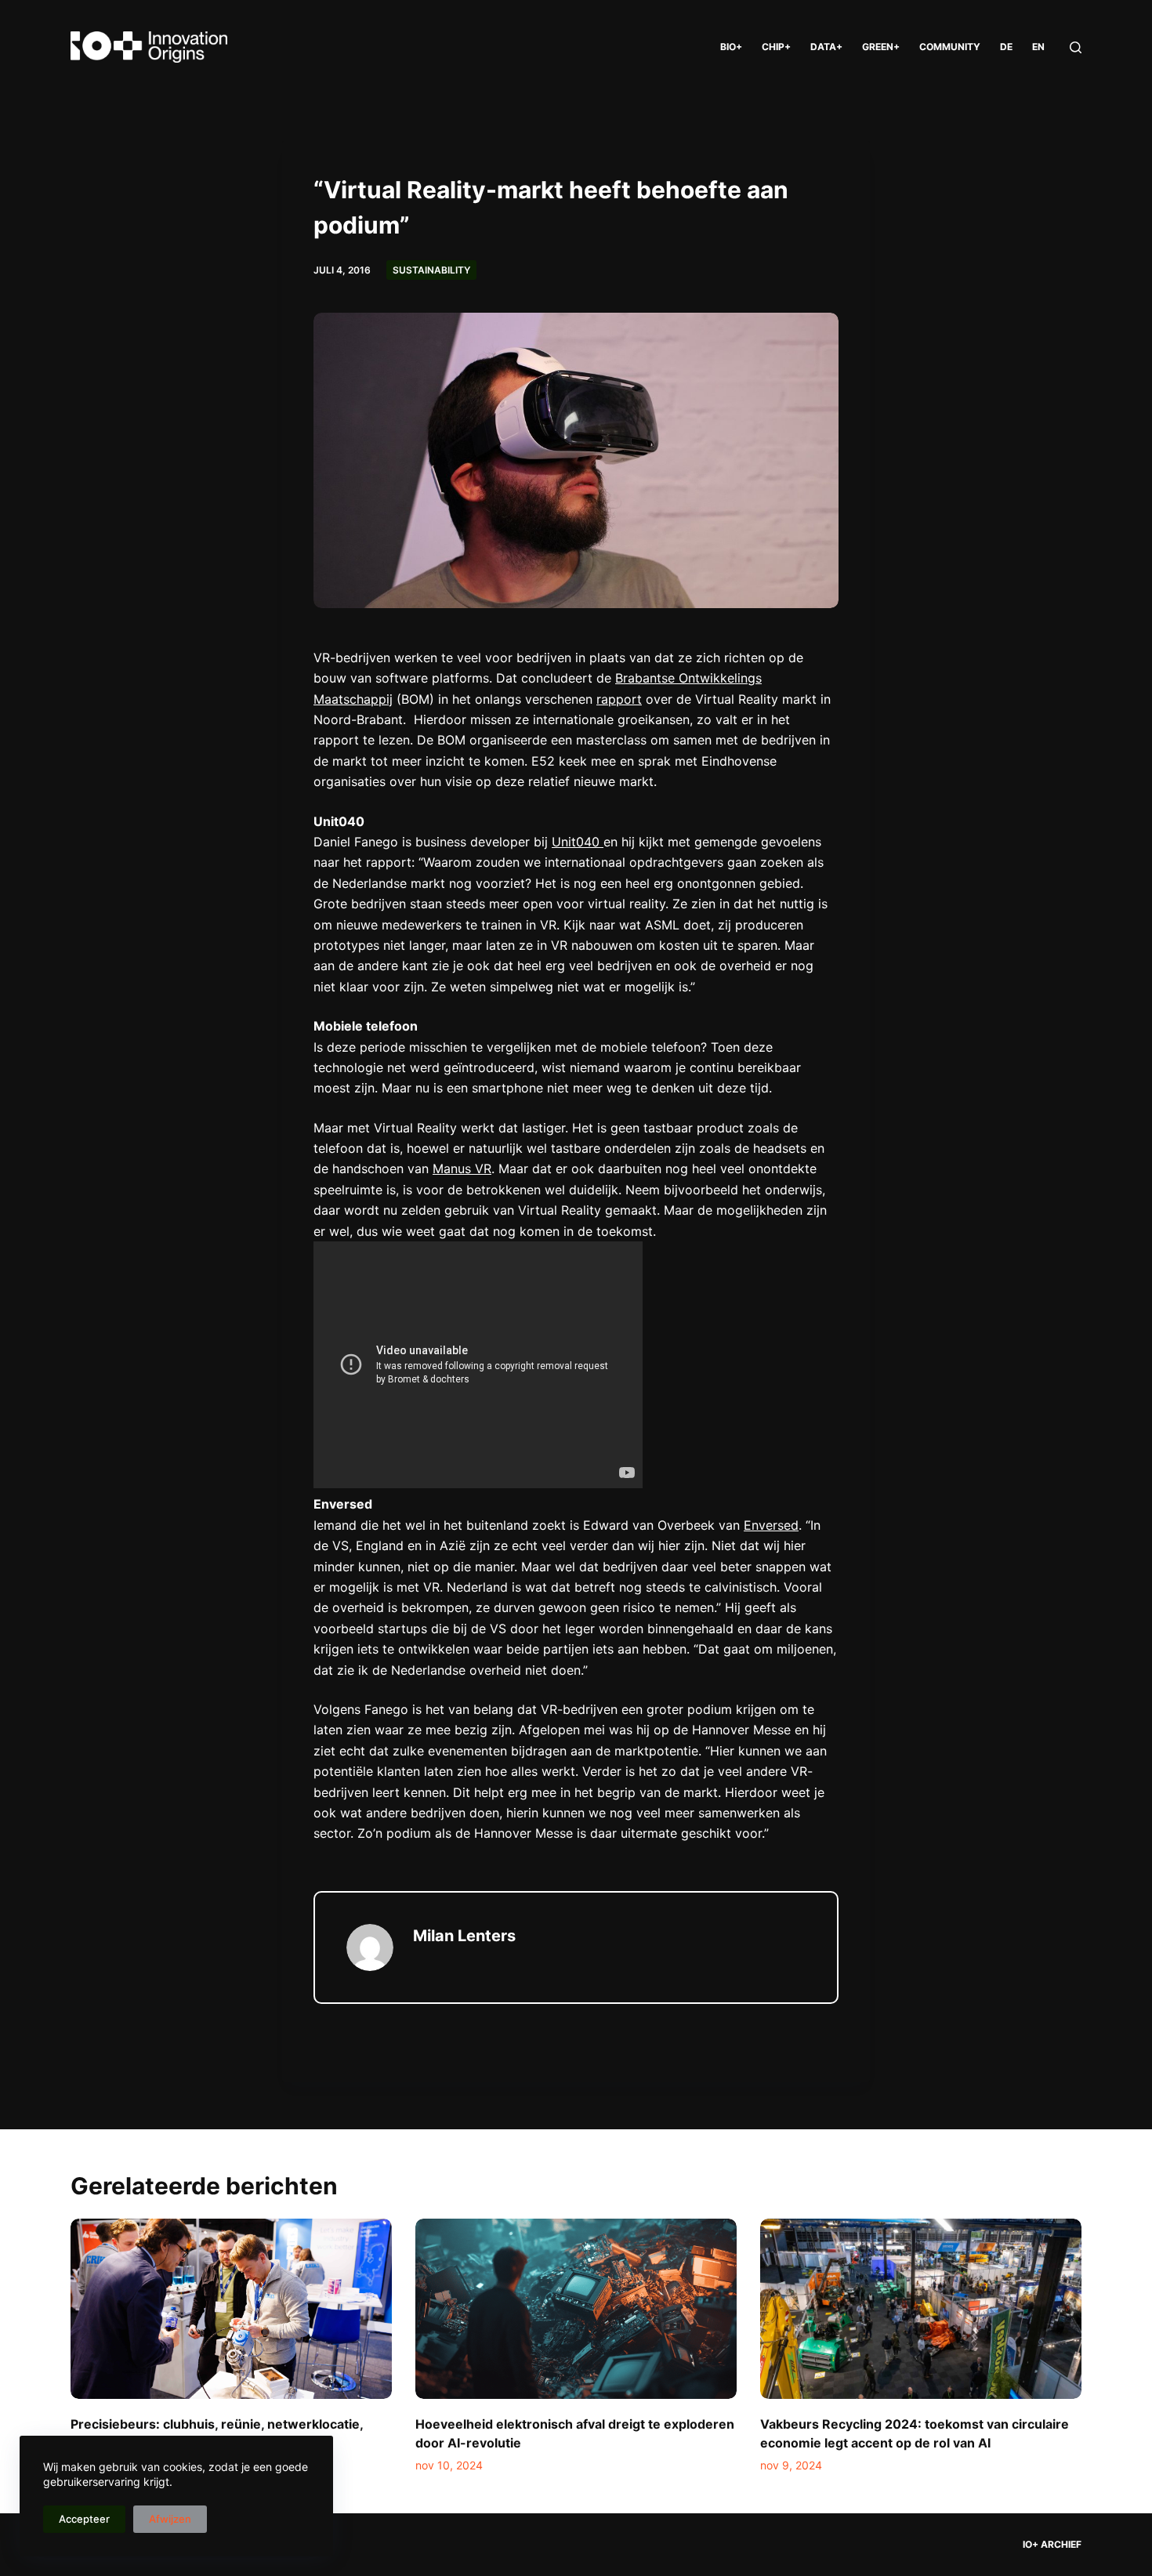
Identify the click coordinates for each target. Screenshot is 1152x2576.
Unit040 (578, 842)
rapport (619, 699)
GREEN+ (881, 47)
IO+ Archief (1052, 2544)
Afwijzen (170, 2519)
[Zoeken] (1076, 47)
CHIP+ (776, 47)
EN (1038, 47)
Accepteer (84, 2519)
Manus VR (462, 1168)
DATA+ (826, 47)
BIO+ (731, 47)
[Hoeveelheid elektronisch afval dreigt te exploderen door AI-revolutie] (576, 2309)
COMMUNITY (950, 47)
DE (1006, 47)
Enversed (771, 1525)
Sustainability (431, 270)
